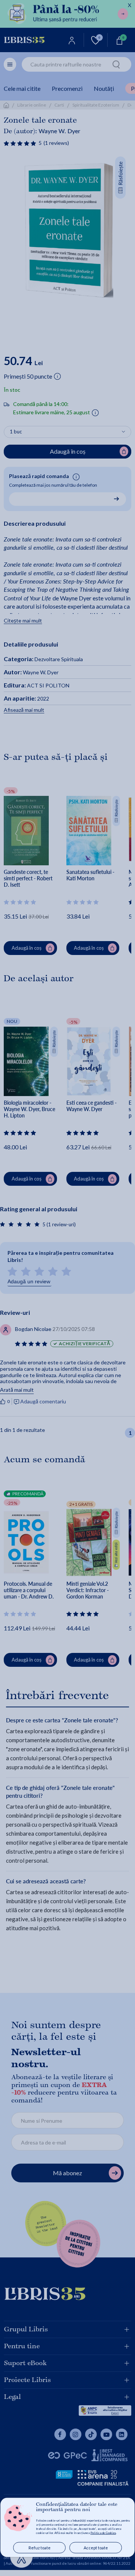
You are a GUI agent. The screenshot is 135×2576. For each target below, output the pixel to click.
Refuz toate (40, 2548)
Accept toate (96, 2548)
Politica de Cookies (103, 2533)
